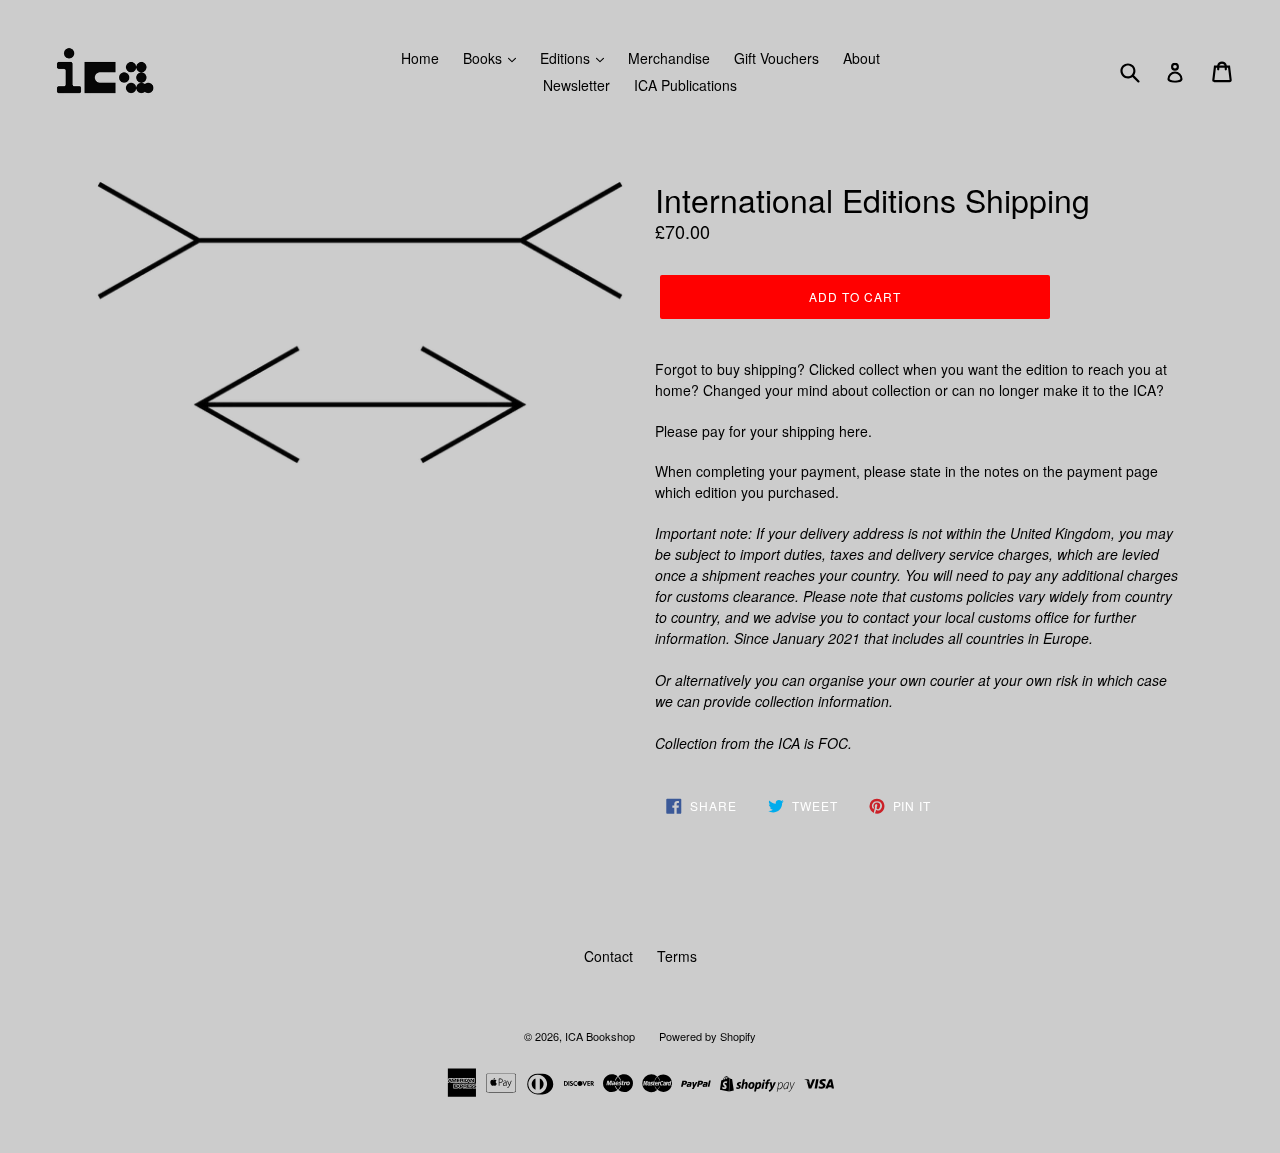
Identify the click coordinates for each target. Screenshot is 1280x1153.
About (861, 58)
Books (484, 58)
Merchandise (669, 58)
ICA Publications (685, 85)
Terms (677, 956)
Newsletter (576, 85)
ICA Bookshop (600, 1036)
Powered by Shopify (707, 1036)
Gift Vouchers (776, 58)
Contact (608, 956)
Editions (567, 58)
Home (420, 58)
